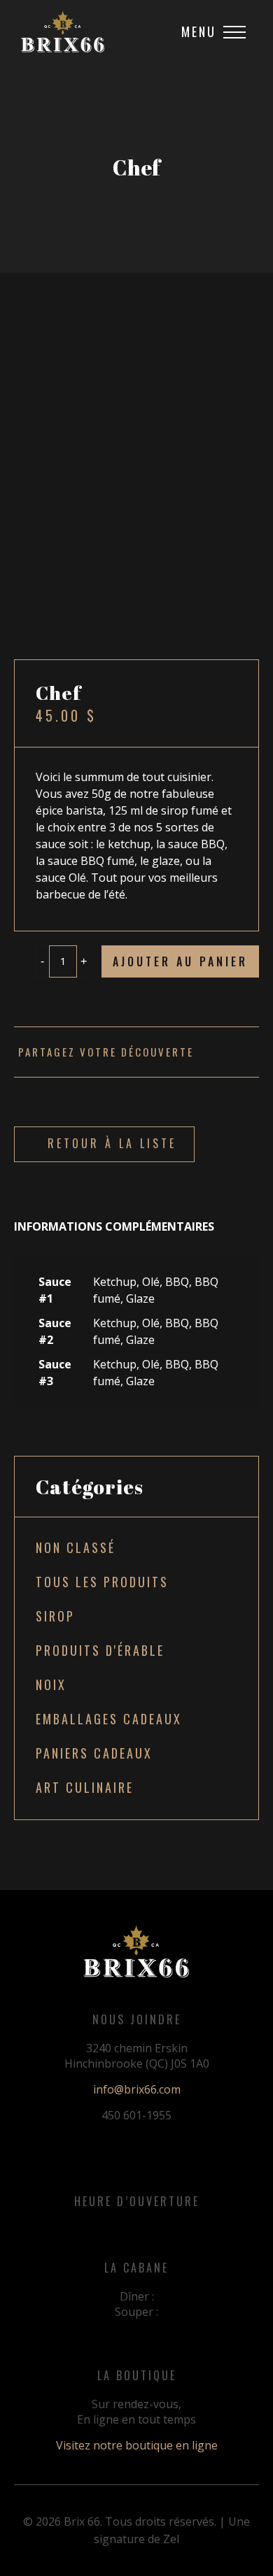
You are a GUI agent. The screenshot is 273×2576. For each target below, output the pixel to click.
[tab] (136, 1219)
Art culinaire (85, 1787)
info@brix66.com (137, 2089)
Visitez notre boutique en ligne (137, 2445)
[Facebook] (237, 1052)
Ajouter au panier (180, 961)
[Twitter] (250, 1052)
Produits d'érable (100, 1650)
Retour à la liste (112, 1143)
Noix (51, 1684)
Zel (171, 2539)
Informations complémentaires (114, 1226)
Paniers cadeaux (94, 1753)
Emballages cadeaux (109, 1719)
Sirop (55, 1616)
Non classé (76, 1547)
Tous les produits (102, 1582)
